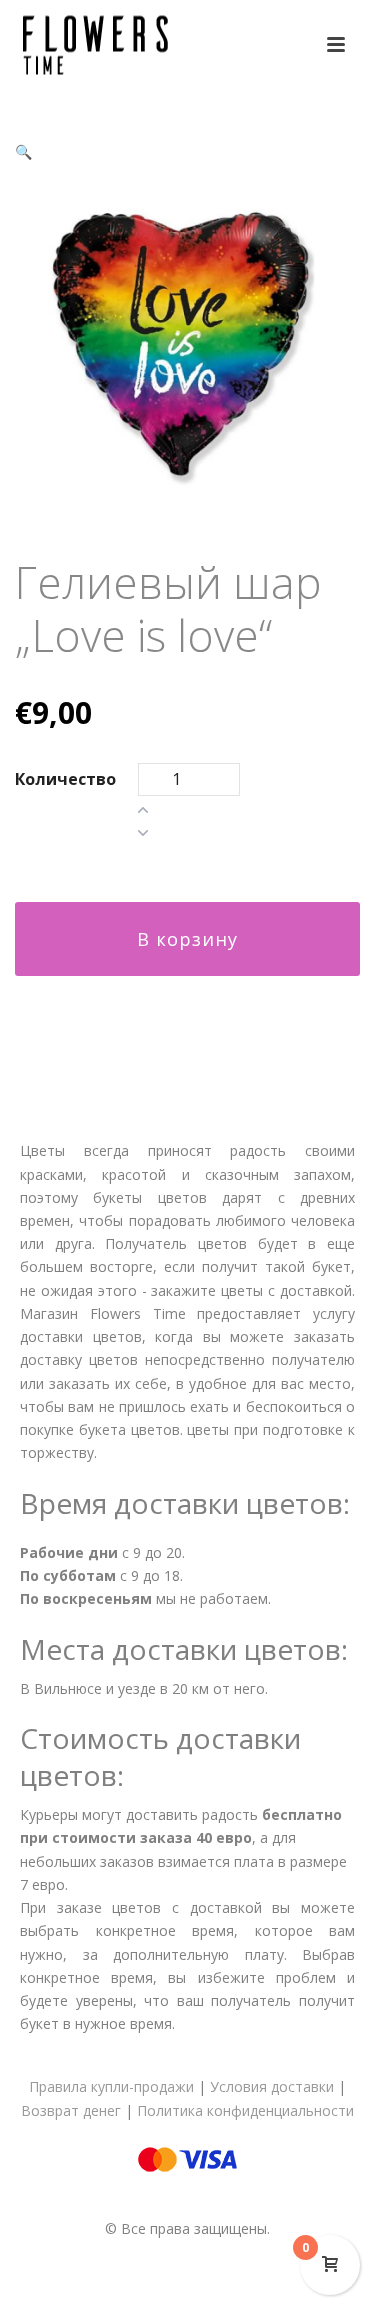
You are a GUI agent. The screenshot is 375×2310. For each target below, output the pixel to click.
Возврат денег (71, 2110)
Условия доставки (272, 2086)
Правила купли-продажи (111, 2086)
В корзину (187, 939)
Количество (65, 779)
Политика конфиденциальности (245, 2110)
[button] (23, 151)
